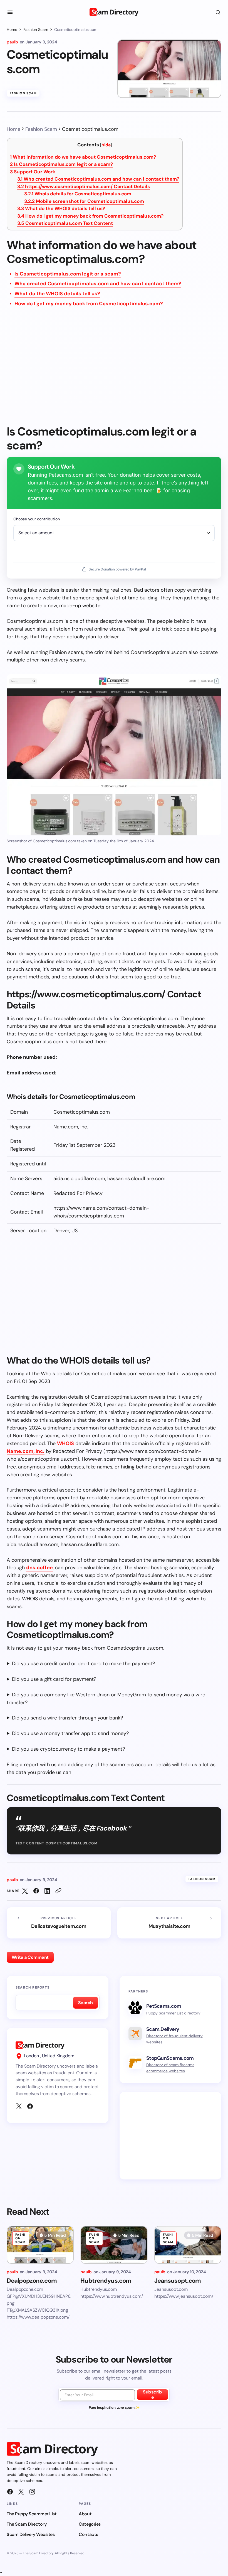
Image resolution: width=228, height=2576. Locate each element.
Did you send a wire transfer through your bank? (67, 1718)
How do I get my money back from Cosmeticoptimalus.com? (90, 216)
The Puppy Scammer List (32, 2514)
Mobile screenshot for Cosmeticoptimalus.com (84, 201)
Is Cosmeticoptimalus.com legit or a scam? (61, 164)
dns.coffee (39, 1568)
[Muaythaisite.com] (169, 1923)
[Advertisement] (114, 370)
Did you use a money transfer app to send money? (70, 1733)
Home (12, 29)
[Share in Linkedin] (47, 1891)
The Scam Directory (27, 2524)
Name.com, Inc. (26, 1451)
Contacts (88, 2534)
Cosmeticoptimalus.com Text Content (65, 223)
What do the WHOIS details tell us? (61, 208)
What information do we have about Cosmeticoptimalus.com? (83, 157)
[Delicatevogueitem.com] (59, 1923)
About (85, 2514)
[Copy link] (58, 1891)
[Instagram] (32, 2492)
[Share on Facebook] (36, 1891)
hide (106, 145)
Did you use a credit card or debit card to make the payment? (83, 1664)
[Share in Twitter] (25, 1891)
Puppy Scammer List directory (173, 2013)
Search (86, 2003)
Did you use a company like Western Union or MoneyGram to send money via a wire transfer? (106, 1699)
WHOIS (65, 1443)
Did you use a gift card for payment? (54, 1679)
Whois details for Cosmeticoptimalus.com (78, 194)
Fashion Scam (36, 29)
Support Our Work (33, 172)
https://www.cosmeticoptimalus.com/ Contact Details (84, 186)
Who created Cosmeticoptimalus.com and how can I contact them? (98, 179)
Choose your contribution (37, 519)
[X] (19, 2106)
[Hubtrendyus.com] (114, 2245)
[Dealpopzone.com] (40, 2245)
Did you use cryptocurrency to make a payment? (68, 1749)
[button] (10, 12)
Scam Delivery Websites (31, 2534)
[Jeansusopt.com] (188, 2245)
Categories (90, 2524)
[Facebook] (30, 2106)
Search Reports (33, 1987)
